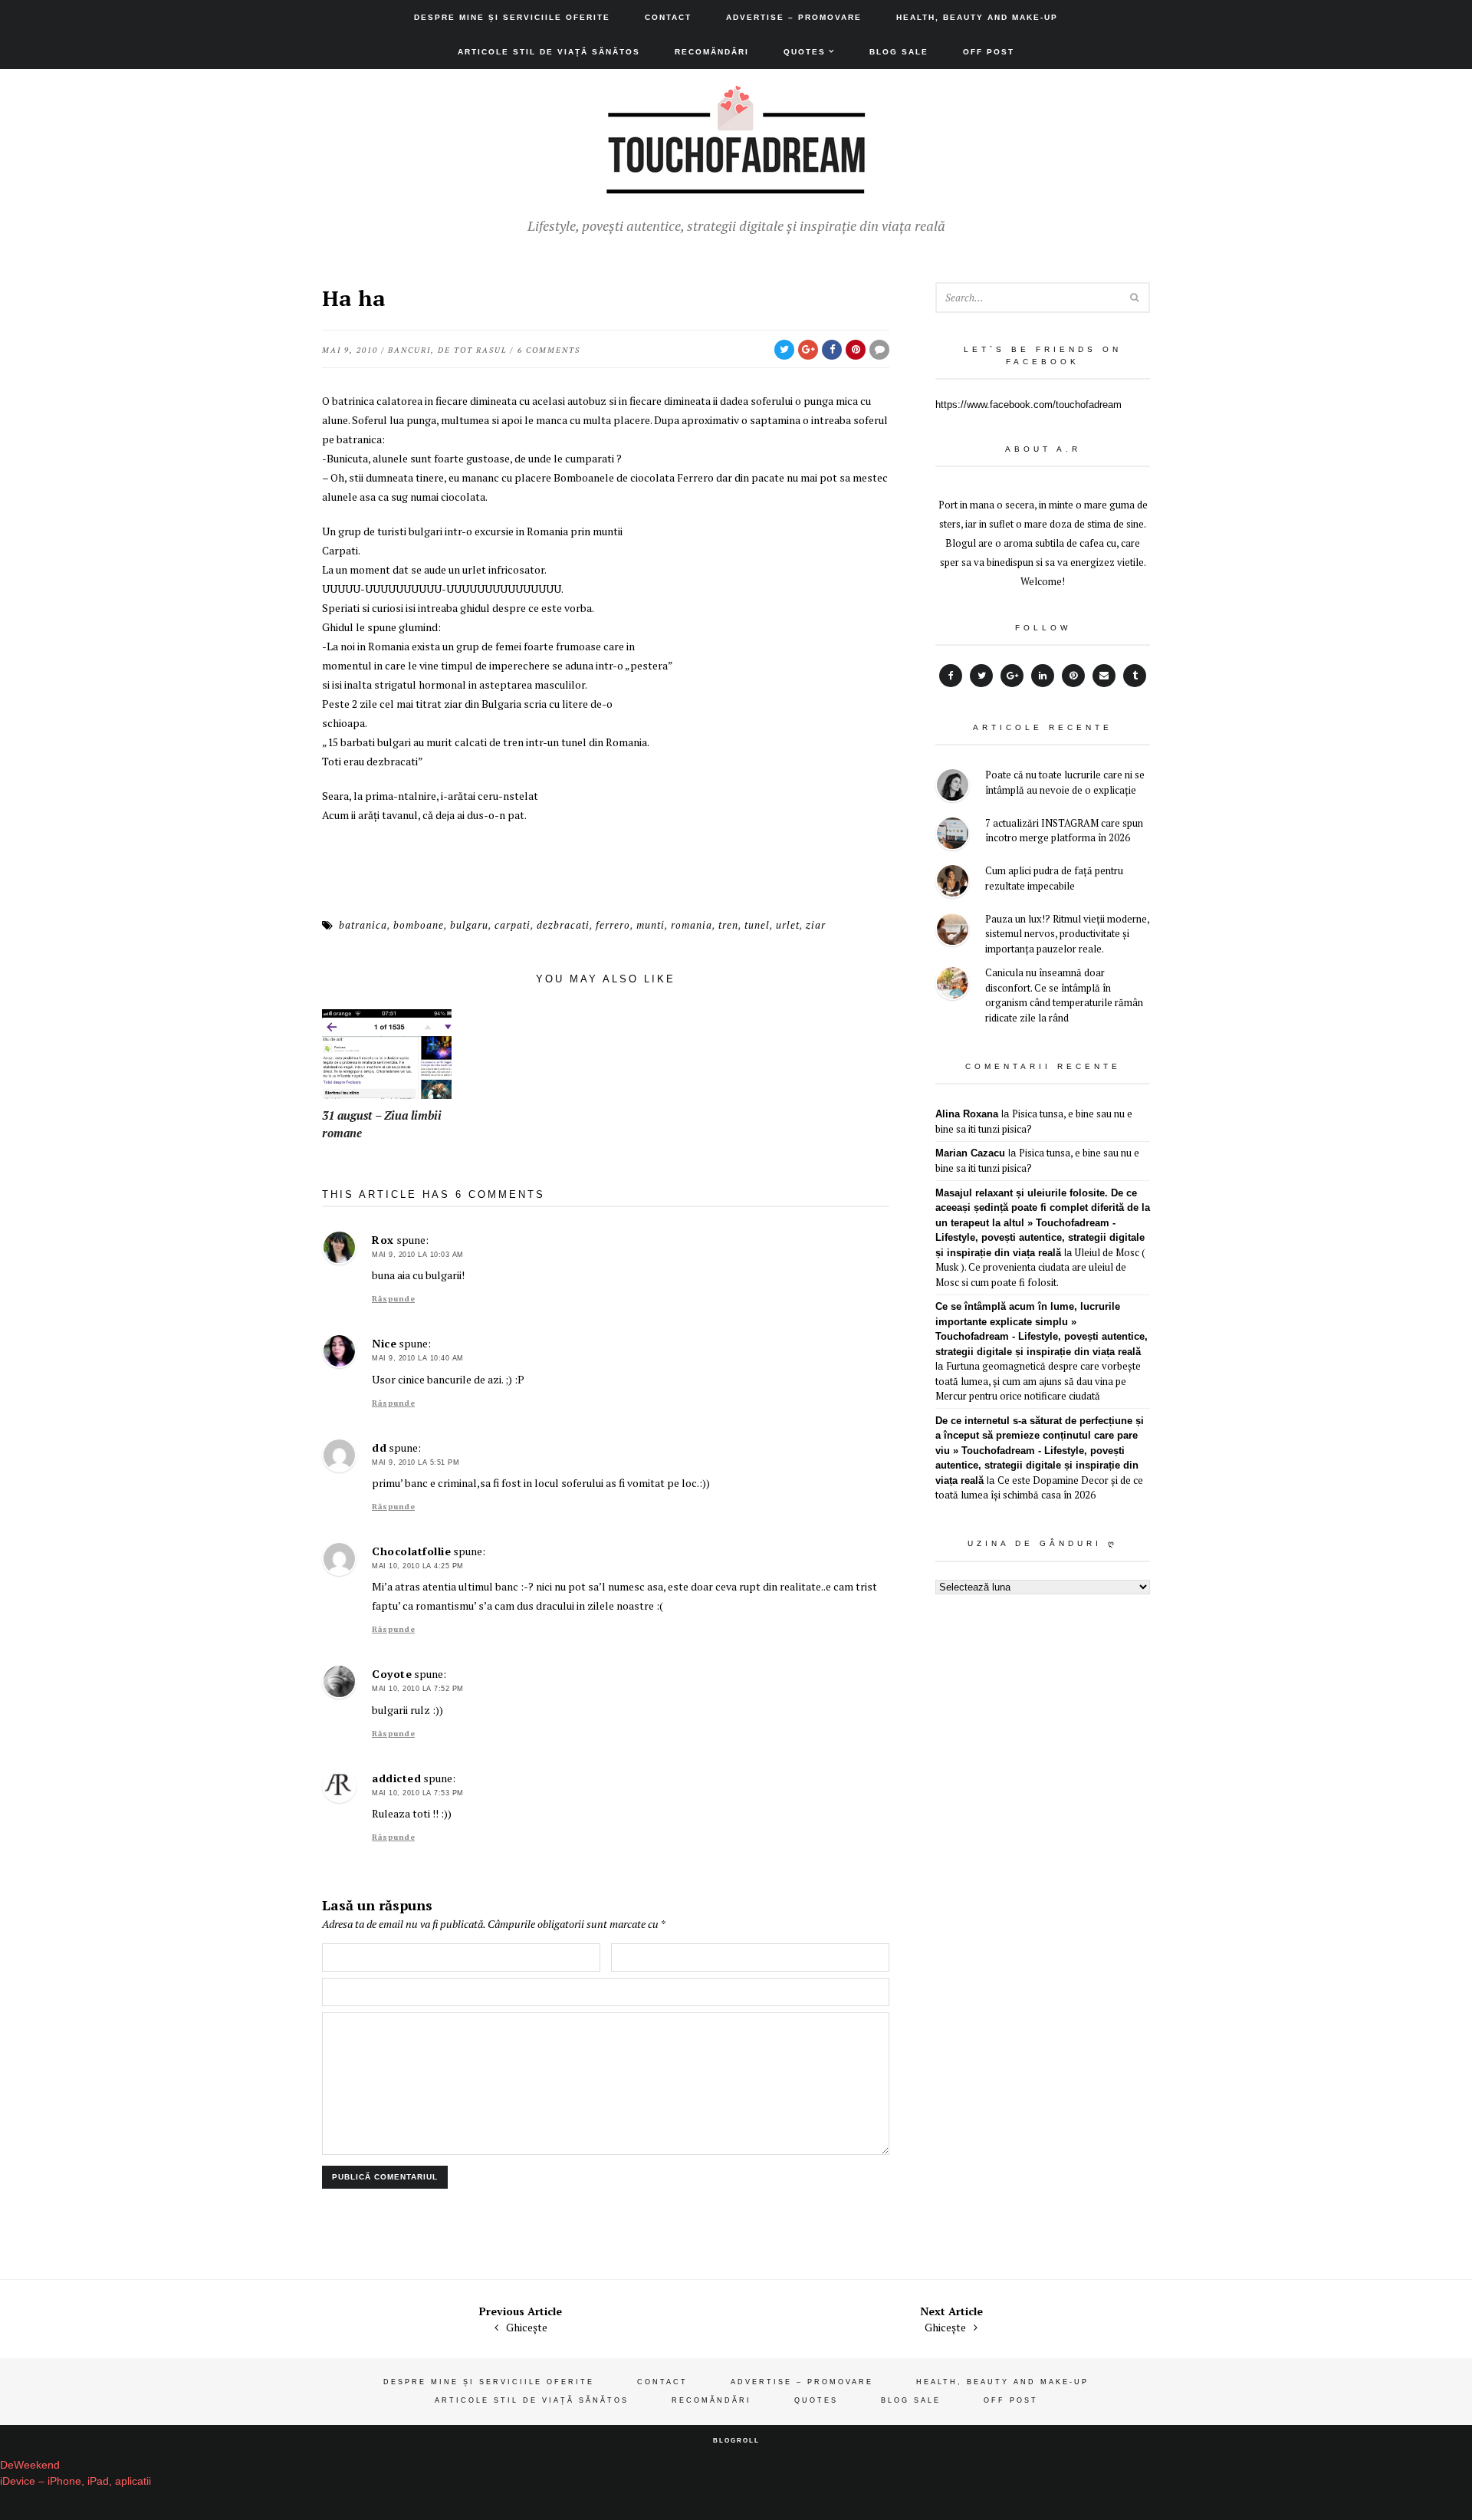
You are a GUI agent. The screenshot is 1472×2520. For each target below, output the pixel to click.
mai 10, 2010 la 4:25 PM (418, 1566)
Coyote (392, 1674)
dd (379, 1448)
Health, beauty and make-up (977, 17)
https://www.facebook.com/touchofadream (1028, 405)
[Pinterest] (1073, 676)
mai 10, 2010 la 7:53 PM (418, 1793)
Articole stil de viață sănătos (549, 52)
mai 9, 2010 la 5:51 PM (416, 1462)
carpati (513, 925)
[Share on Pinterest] (856, 350)
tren (728, 925)
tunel (757, 925)
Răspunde (393, 1299)
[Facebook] (951, 676)
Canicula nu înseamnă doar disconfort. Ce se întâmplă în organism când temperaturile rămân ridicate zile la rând (1064, 995)
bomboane (419, 925)
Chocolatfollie (411, 1551)
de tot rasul (472, 350)
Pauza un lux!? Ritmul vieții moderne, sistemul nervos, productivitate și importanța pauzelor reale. (1067, 934)
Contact (668, 17)
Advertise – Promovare (794, 17)
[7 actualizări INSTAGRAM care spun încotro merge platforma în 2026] (953, 836)
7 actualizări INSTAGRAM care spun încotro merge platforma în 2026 (1064, 831)
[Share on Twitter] (784, 350)
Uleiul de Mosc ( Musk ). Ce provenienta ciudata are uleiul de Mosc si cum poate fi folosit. (1040, 1267)
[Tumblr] (1135, 676)
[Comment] (879, 350)
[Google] (1012, 676)
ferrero (613, 925)
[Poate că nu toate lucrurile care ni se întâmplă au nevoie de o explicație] (953, 787)
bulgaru (469, 925)
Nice (384, 1343)
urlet (788, 925)
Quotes (805, 52)
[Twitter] (981, 676)
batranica (363, 925)
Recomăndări (712, 52)
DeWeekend (30, 2465)
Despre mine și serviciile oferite (512, 17)
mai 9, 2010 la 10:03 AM (418, 1255)
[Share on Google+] (808, 350)
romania (692, 925)
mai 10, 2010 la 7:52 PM (418, 1689)
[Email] (1104, 676)
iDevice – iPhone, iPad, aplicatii (76, 2481)
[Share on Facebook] (832, 350)
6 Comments (549, 350)
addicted (396, 1778)
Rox (383, 1240)
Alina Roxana (967, 1114)
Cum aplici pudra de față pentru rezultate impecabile (1054, 878)
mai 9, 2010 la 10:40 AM (418, 1358)
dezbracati (563, 925)
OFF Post (989, 52)
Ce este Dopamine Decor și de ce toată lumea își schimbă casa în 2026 (1039, 1488)
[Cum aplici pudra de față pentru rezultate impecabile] (953, 883)
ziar (816, 925)
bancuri (409, 350)
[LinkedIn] (1043, 676)
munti (651, 925)
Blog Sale (899, 52)
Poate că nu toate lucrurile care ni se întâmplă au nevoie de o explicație (1065, 782)
